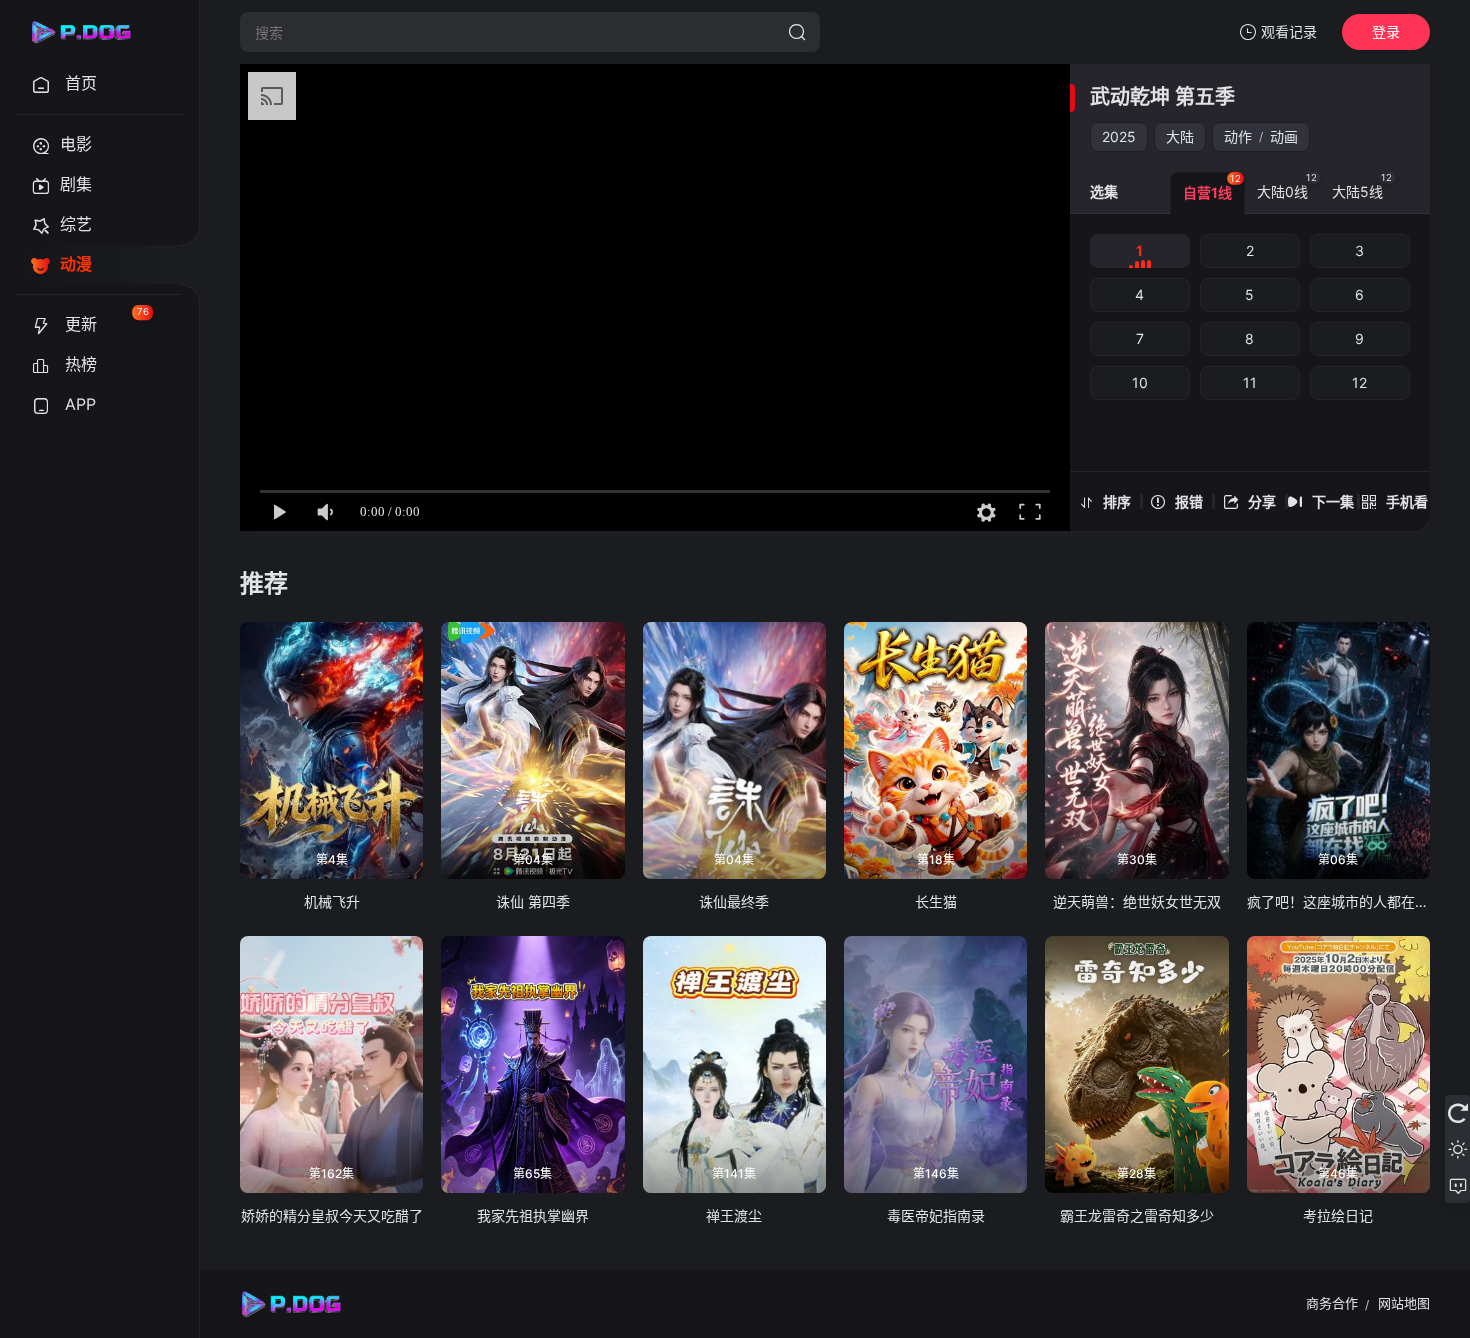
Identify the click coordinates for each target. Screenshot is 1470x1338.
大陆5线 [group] (1362, 186)
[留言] (1457, 1185)
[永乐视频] (90, 32)
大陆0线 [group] (1287, 186)
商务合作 (1332, 1303)
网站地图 (1404, 1303)
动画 (1284, 136)
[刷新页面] (1457, 1113)
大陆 (1180, 136)
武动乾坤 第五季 (1162, 97)
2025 (1119, 136)
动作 (1238, 136)
